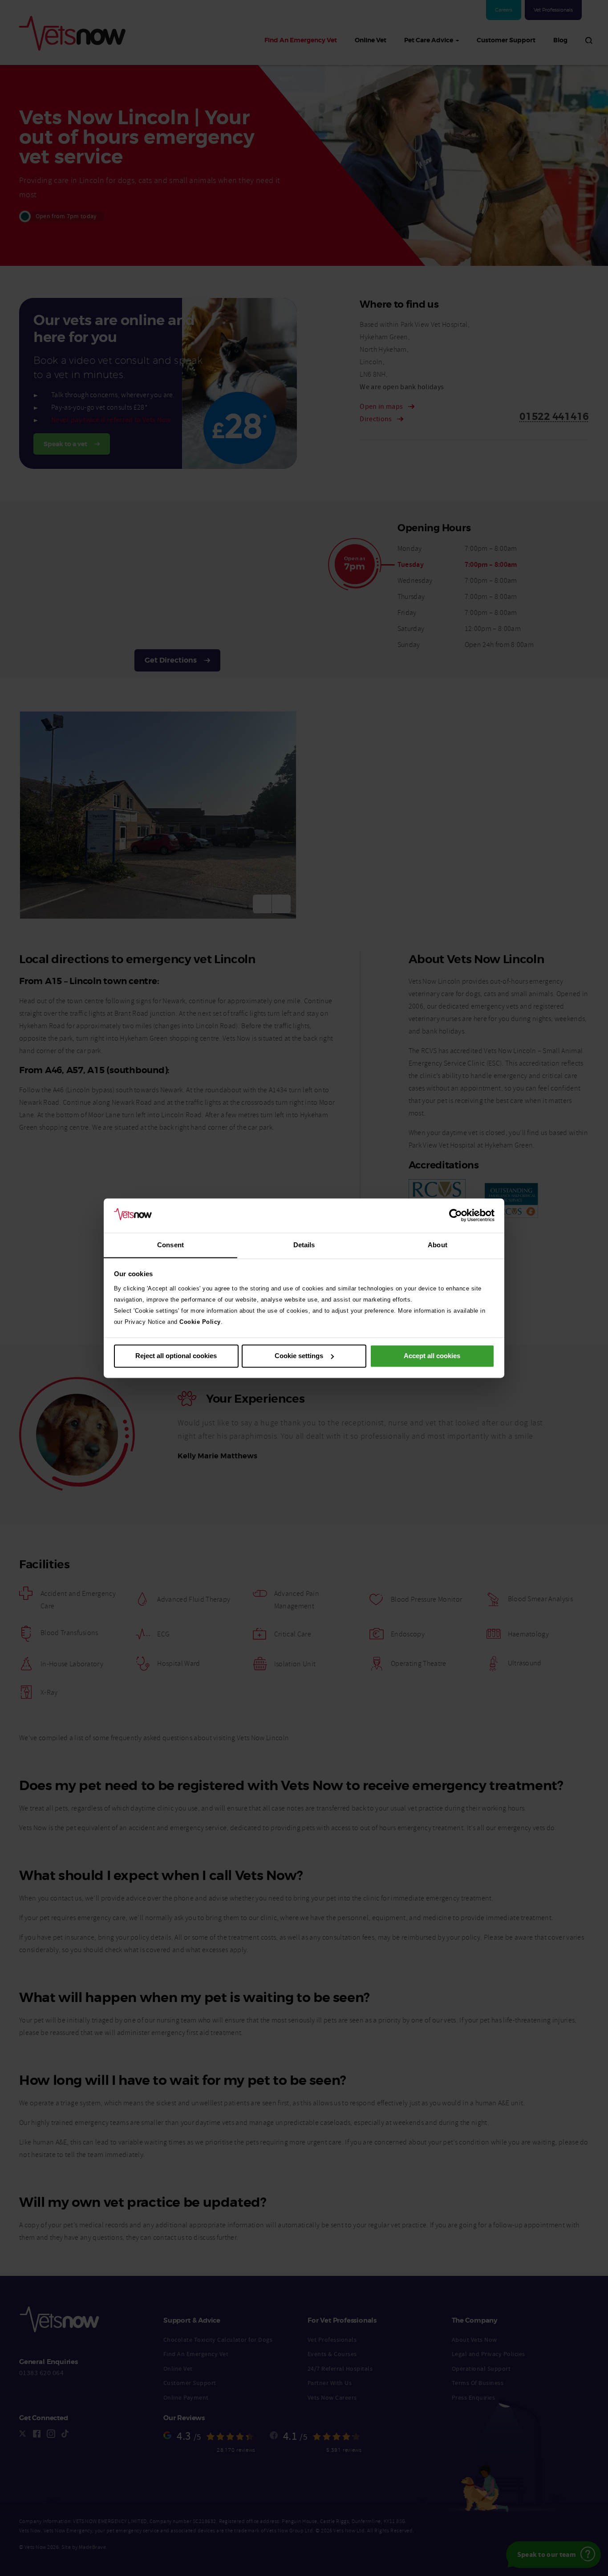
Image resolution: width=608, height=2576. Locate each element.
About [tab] (438, 1245)
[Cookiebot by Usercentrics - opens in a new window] (456, 1215)
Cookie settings (299, 1356)
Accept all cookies (432, 1356)
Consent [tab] (170, 1245)
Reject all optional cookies (176, 1356)
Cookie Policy (200, 1322)
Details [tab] (304, 1245)
